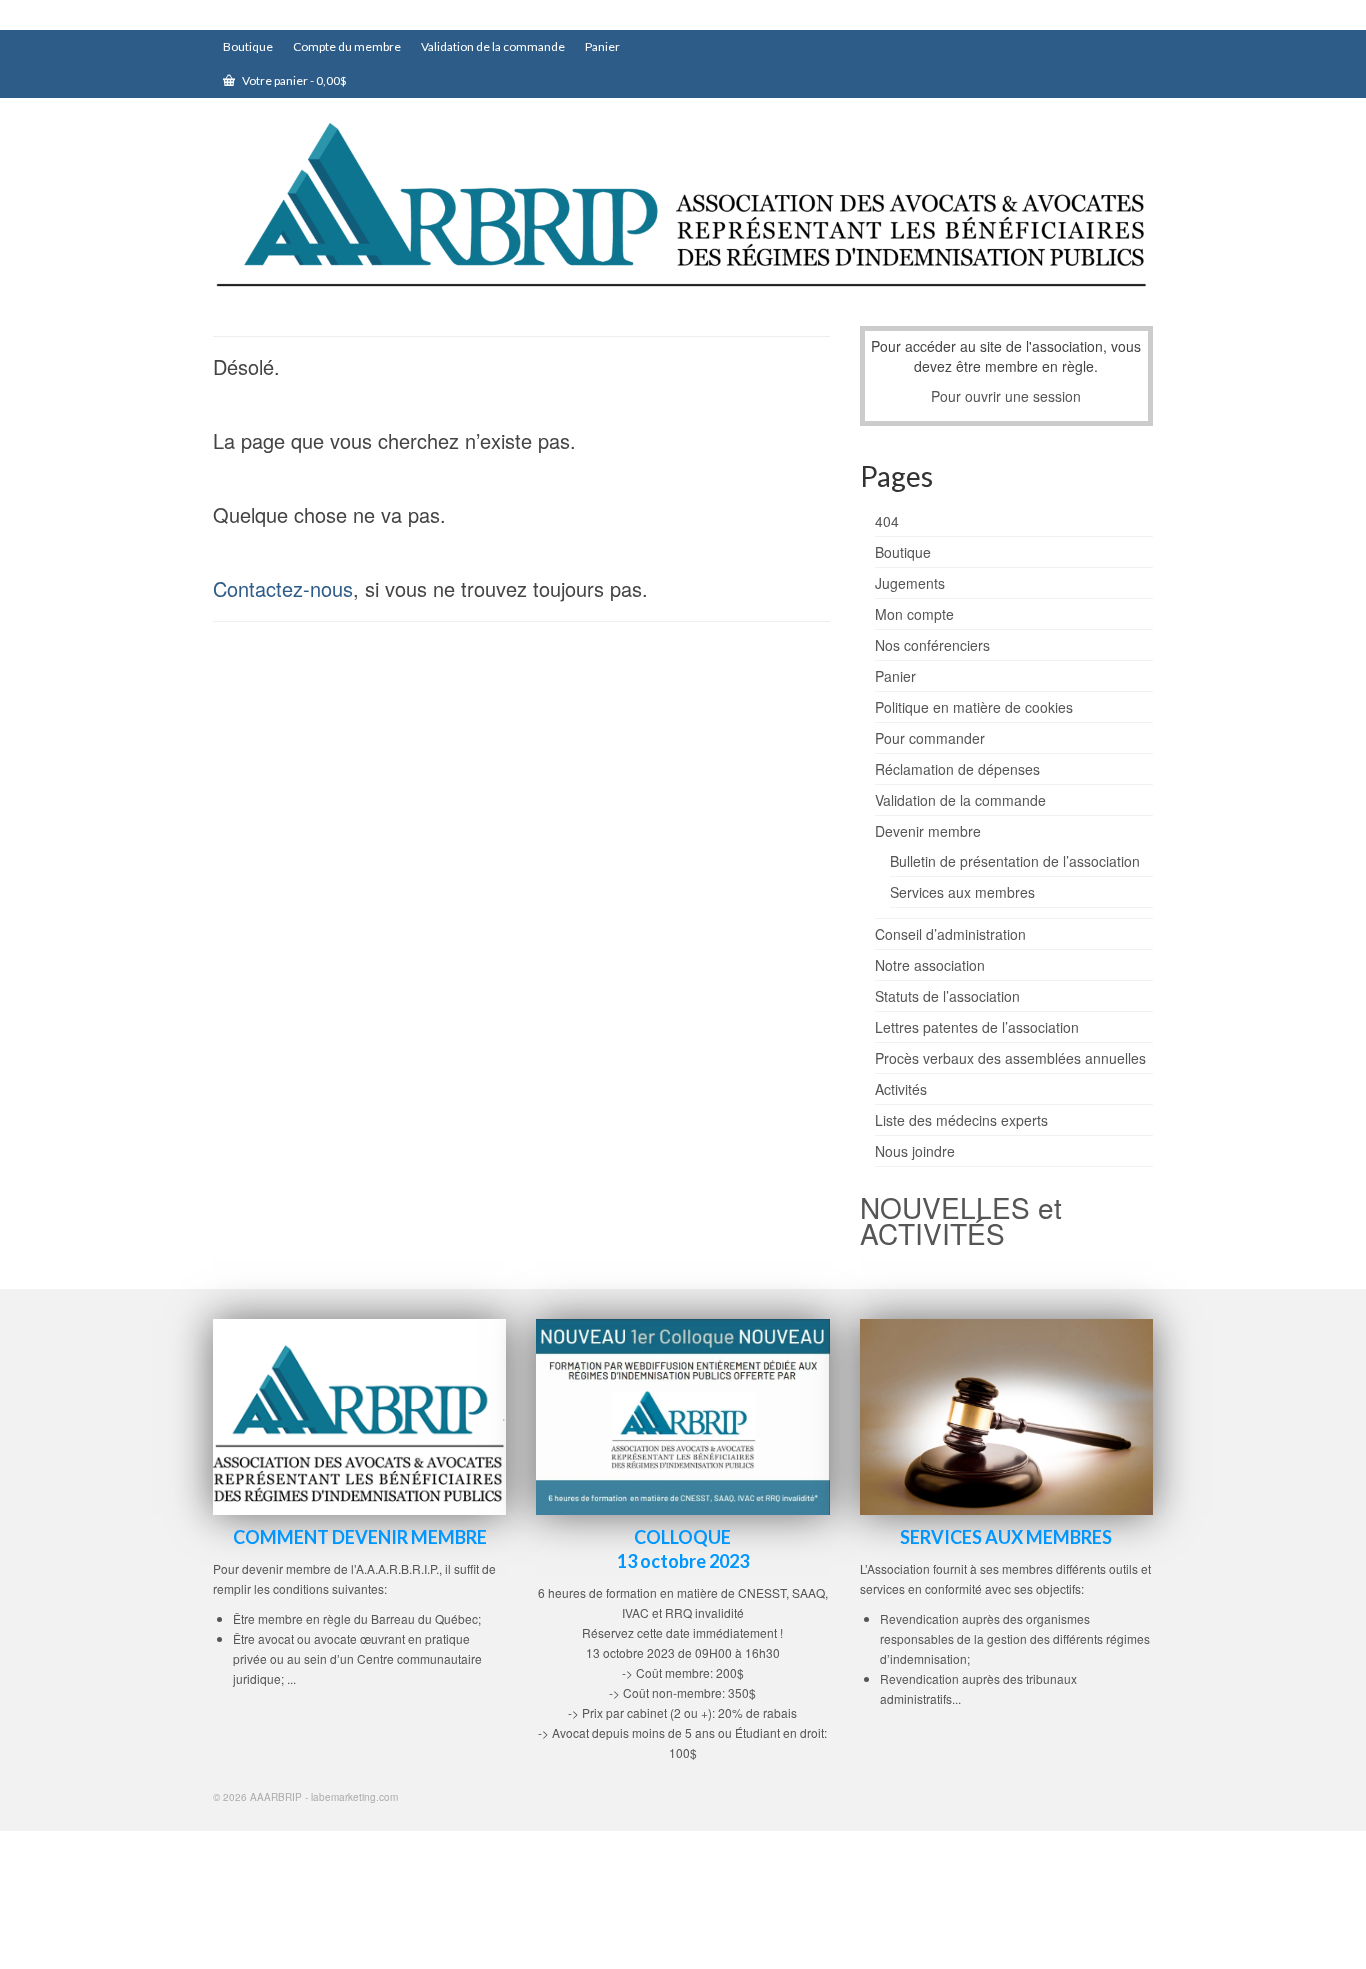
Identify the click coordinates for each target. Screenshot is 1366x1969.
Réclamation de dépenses (957, 769)
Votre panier (293, 80)
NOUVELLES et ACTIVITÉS (961, 1220)
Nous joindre (915, 1151)
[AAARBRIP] (683, 208)
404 (887, 521)
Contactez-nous (283, 588)
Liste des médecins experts (961, 1120)
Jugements (910, 583)
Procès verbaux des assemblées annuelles (1010, 1058)
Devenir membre (928, 831)
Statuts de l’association (947, 996)
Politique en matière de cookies (974, 707)
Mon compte (914, 614)
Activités (901, 1089)
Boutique (903, 552)
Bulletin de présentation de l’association (1015, 861)
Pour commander (930, 738)
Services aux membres (962, 892)
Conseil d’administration (950, 934)
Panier (895, 676)
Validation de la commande (960, 800)
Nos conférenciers (932, 645)
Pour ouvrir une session (1006, 396)
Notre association (930, 965)
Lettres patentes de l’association (977, 1027)
